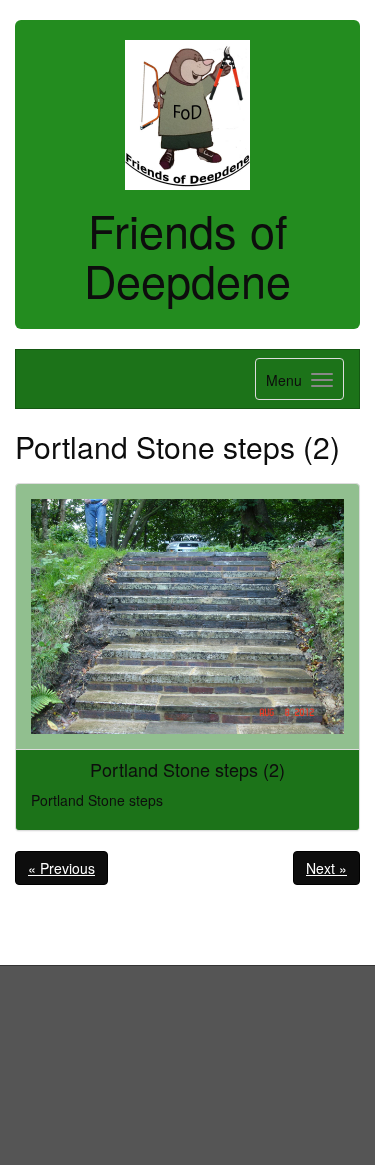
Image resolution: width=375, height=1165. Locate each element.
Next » (326, 868)
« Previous (61, 868)
